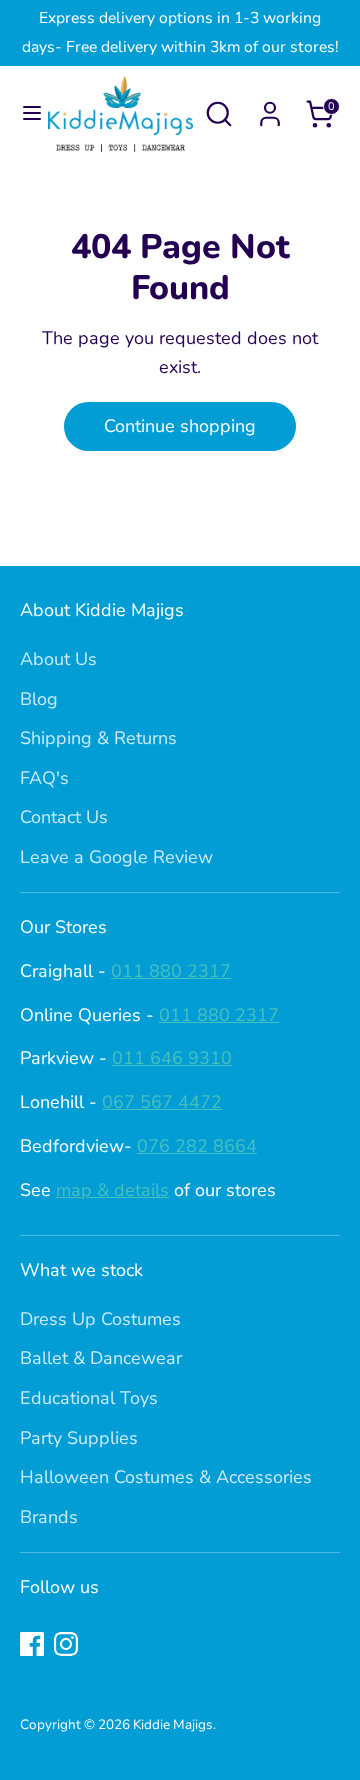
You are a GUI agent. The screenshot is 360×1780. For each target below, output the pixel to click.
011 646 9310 (172, 1058)
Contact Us (64, 817)
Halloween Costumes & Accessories (166, 1477)
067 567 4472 (162, 1102)
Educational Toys (89, 1398)
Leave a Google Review (116, 857)
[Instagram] (66, 1644)
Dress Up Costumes (100, 1319)
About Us (58, 659)
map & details (112, 1190)
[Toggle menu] (25, 113)
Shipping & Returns (98, 738)
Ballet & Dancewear (101, 1358)
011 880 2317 (171, 971)
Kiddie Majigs (173, 1724)
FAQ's (44, 778)
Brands (49, 1517)
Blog (39, 699)
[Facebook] (32, 1644)
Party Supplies (79, 1438)
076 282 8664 (197, 1146)
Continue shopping (180, 426)
